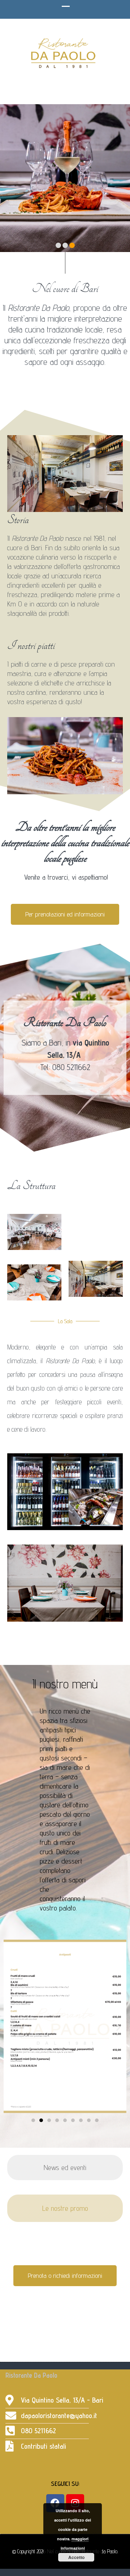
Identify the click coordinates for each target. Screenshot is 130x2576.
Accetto (76, 2557)
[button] (12, 2027)
